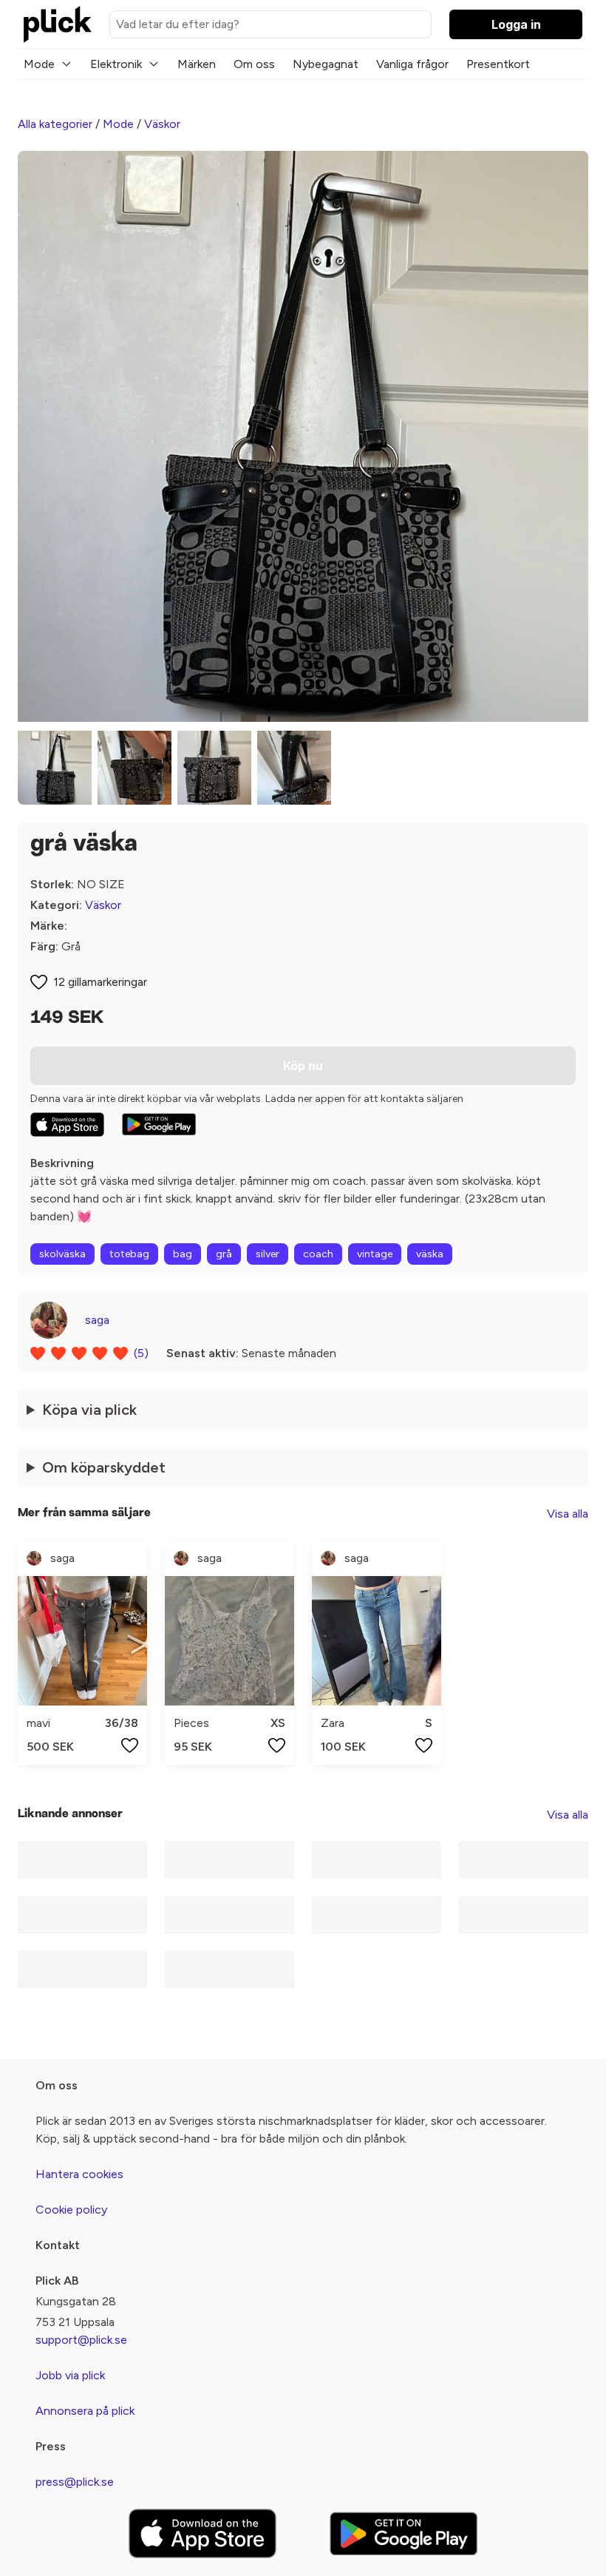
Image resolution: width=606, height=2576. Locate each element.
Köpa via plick (89, 1410)
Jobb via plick (70, 2375)
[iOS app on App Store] (67, 1125)
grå (224, 1254)
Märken (197, 64)
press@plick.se (75, 2482)
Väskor (162, 124)
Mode (39, 64)
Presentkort (498, 64)
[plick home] (58, 24)
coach (318, 1254)
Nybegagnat (326, 64)
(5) (141, 1353)
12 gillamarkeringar (100, 982)
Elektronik (116, 64)
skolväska (62, 1254)
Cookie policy (71, 2210)
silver (268, 1254)
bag (183, 1254)
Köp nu (303, 1066)
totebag (129, 1254)
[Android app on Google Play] (159, 1124)
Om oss (254, 64)
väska (430, 1254)
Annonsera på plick (85, 2411)
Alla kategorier (55, 124)
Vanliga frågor (412, 64)
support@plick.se (81, 2340)
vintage (375, 1254)
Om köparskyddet (104, 1467)
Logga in (516, 24)
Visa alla (568, 1514)
